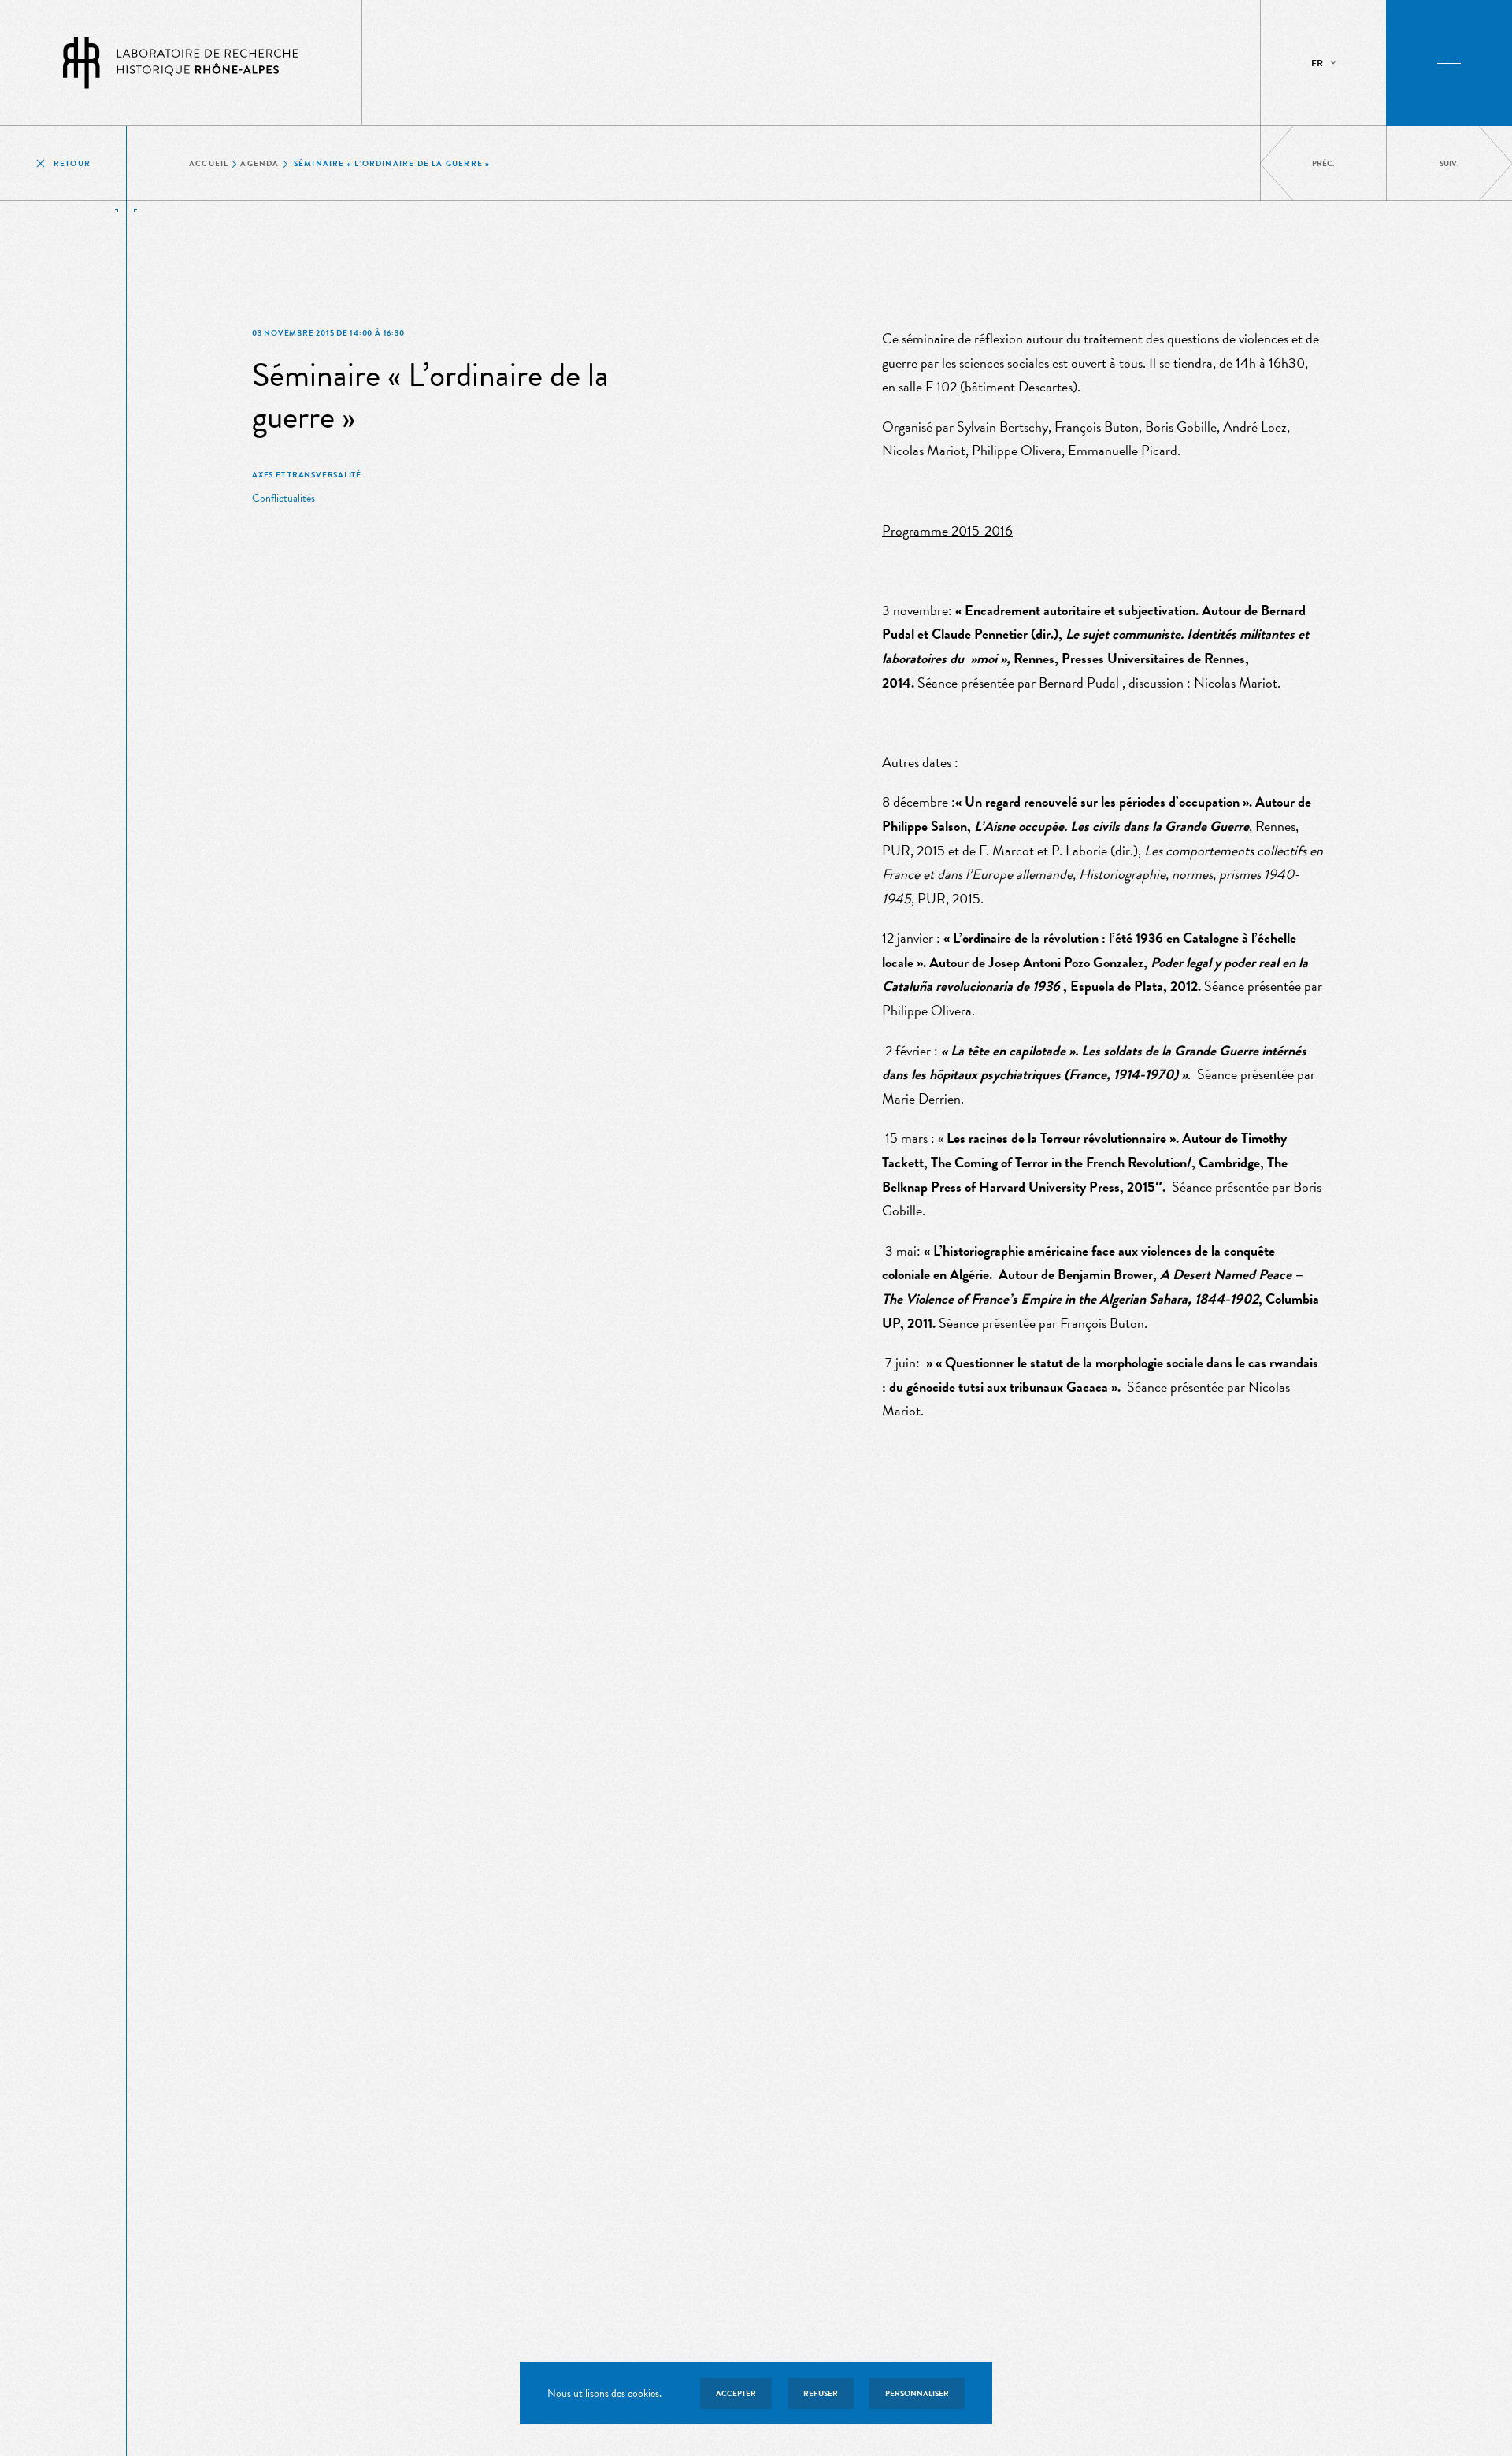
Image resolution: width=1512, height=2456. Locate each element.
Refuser (821, 2393)
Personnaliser (917, 2393)
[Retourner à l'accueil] (181, 63)
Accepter (736, 2393)
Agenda (259, 163)
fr (1317, 63)
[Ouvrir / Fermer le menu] (1449, 63)
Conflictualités (283, 498)
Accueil (209, 163)
